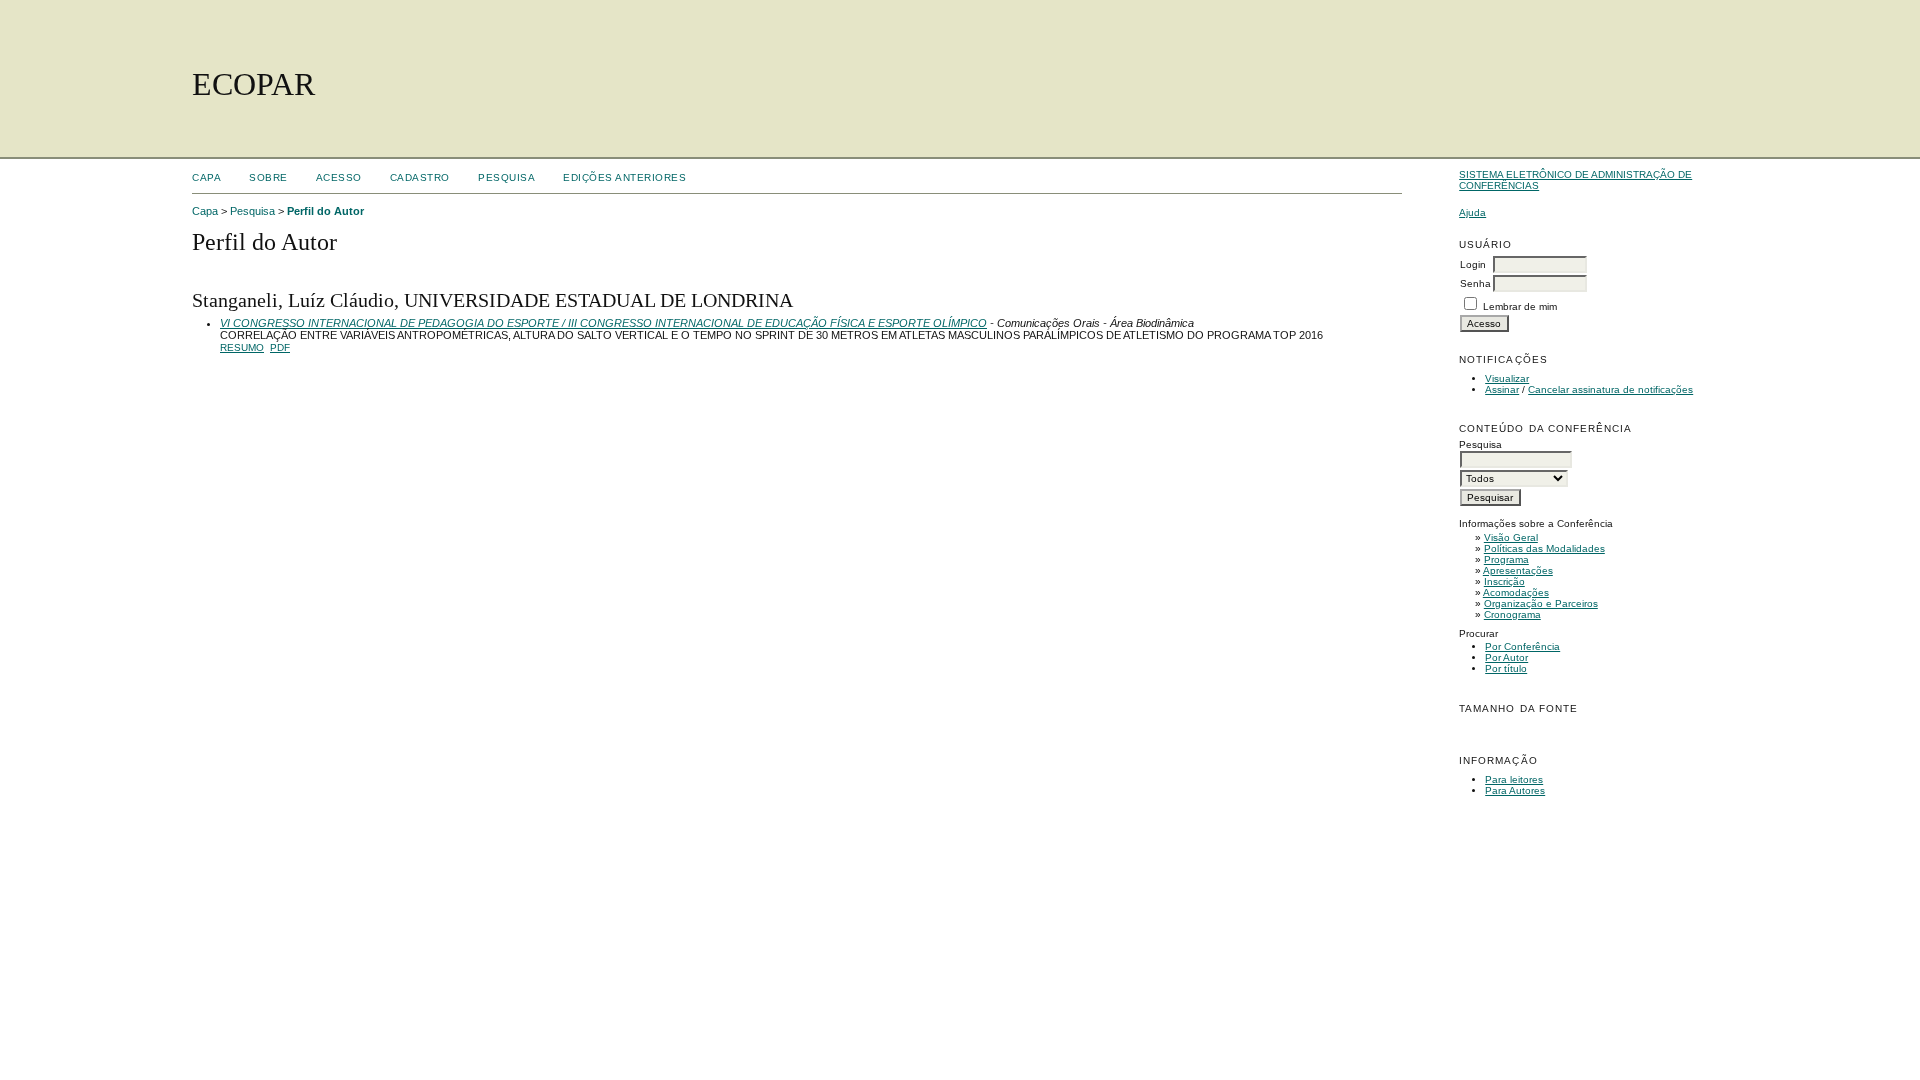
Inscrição (1504, 581)
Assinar (1502, 389)
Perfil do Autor (325, 211)
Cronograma (1512, 614)
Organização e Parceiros (1541, 603)
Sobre (268, 177)
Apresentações (1518, 570)
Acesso (339, 177)
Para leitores (1514, 779)
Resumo (242, 347)
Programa (1506, 559)
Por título (1506, 668)
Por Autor (1506, 657)
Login (1473, 264)
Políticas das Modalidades (1544, 548)
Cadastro (420, 177)
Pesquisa (506, 177)
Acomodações (1516, 592)
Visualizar (1507, 378)
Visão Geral (1511, 537)
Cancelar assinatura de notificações (1610, 389)
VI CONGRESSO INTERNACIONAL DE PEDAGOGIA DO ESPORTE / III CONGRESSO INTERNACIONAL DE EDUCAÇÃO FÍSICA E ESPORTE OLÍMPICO (603, 323)
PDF (280, 347)
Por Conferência (1522, 646)
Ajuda (1472, 212)
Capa (206, 177)
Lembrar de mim (1520, 306)
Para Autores (1515, 790)
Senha (1475, 283)
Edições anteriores (624, 177)
